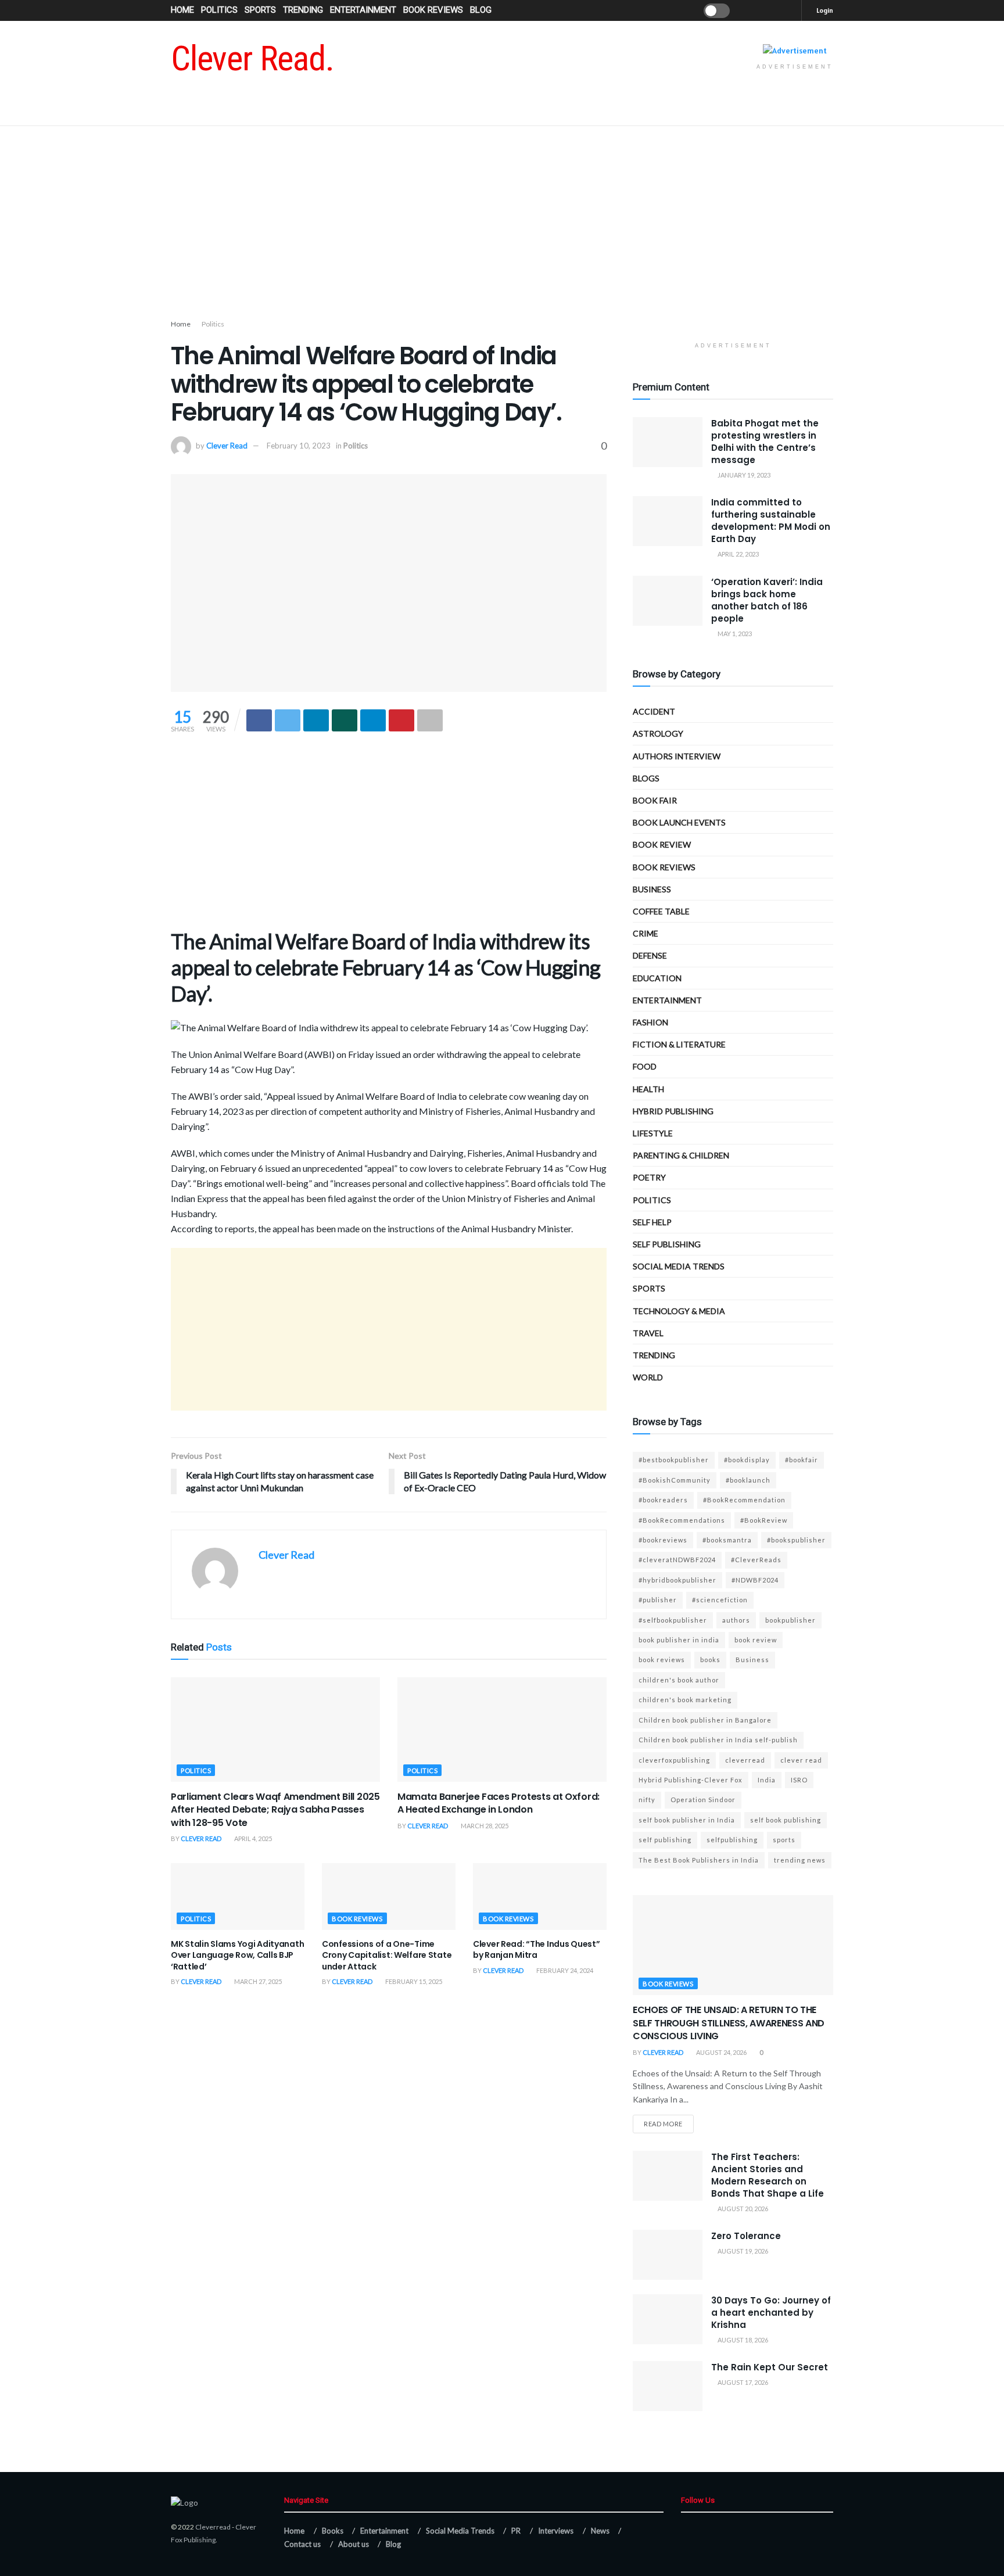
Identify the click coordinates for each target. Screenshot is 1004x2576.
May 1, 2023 (734, 634)
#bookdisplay (747, 1460)
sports (784, 1840)
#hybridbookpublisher (677, 1580)
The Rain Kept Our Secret (770, 2367)
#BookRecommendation (744, 1500)
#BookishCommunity (675, 1480)
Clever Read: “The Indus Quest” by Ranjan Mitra (537, 1950)
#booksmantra (727, 1540)
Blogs (646, 778)
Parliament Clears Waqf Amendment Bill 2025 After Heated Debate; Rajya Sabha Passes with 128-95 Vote (275, 1810)
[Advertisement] (502, 225)
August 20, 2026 (742, 2209)
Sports (260, 10)
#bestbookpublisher (674, 1460)
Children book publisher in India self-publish (718, 1740)
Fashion (650, 1022)
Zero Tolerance (746, 2236)
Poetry (649, 1177)
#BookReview (764, 1520)
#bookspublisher (796, 1540)
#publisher (658, 1600)
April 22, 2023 (738, 554)
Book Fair (655, 800)
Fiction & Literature (679, 1044)
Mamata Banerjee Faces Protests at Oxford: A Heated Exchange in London (499, 1803)
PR (516, 2531)
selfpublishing (732, 1840)
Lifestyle (653, 1133)
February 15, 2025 (413, 1981)
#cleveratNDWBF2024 (677, 1560)
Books (333, 2531)
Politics (219, 10)
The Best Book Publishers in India (699, 1860)
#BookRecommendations (682, 1520)
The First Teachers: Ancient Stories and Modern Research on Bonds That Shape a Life (768, 2175)
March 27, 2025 (257, 1981)
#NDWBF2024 (755, 1580)
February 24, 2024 (564, 1970)
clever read (801, 1760)
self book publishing (786, 1820)
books (710, 1660)
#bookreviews (663, 1540)
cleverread (745, 1760)
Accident (654, 711)
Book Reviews (433, 10)
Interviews (556, 2531)
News (600, 2531)
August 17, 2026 (742, 2382)
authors (736, 1620)
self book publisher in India (687, 1820)
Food (645, 1066)
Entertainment (363, 10)
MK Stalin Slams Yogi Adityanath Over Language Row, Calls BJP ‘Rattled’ (237, 1955)
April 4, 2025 (252, 1838)
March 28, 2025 (484, 1826)
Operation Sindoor (703, 1800)
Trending (303, 10)
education (657, 978)
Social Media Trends (460, 2531)
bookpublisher (790, 1620)
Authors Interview (677, 756)
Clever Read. (252, 59)
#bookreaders (663, 1500)
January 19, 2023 (743, 475)
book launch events (679, 822)
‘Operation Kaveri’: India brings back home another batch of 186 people (767, 600)
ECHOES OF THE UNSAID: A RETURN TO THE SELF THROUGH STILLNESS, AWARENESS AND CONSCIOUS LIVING (729, 2023)
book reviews (662, 1660)
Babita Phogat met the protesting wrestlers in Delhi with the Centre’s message (765, 442)
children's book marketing (685, 1700)
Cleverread (213, 2527)
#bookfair (802, 1460)
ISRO (799, 1780)
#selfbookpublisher (673, 1620)
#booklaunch (748, 1480)
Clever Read (227, 446)
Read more (663, 2124)
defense (650, 955)
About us (354, 2544)
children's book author (679, 1680)
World (648, 1377)
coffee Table (661, 911)
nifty (647, 1800)
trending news (800, 1860)
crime (646, 933)
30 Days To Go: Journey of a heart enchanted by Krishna (771, 2313)
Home (182, 10)
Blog (481, 10)
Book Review (662, 844)
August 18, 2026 (742, 2340)
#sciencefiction (720, 1600)
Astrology (658, 733)
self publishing (667, 1244)
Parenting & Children (681, 1155)
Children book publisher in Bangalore (705, 1720)
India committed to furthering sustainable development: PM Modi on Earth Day (771, 521)
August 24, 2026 (721, 2052)
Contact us (302, 2544)
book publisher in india (679, 1640)
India (767, 1780)
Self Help (652, 1222)
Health (648, 1089)
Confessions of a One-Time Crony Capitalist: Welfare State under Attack (387, 1955)
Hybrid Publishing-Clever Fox (691, 1780)
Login (824, 10)
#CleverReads (756, 1560)
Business (652, 889)
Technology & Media (679, 1311)
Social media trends (679, 1266)
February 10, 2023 (299, 446)
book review (756, 1640)
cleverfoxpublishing (674, 1760)
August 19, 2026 (742, 2251)
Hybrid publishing (673, 1111)
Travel (648, 1333)
